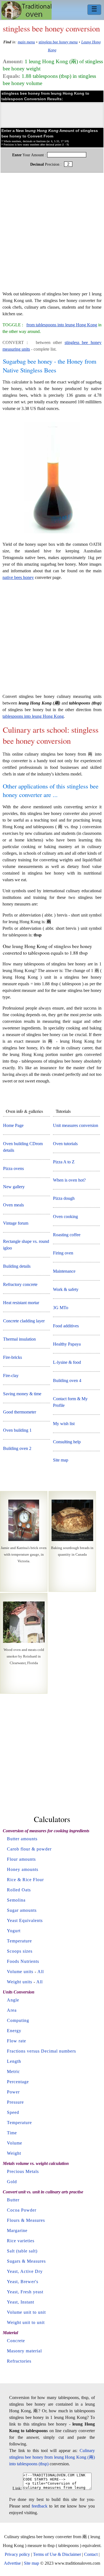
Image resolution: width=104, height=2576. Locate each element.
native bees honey (18, 577)
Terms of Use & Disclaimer (57, 2554)
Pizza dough (64, 1198)
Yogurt (14, 1931)
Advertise (12, 2563)
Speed (13, 2112)
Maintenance (64, 1271)
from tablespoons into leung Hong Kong (62, 325)
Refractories (19, 2361)
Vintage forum (16, 1223)
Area (12, 2010)
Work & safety (66, 1289)
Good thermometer (20, 1412)
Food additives (66, 1326)
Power (13, 2092)
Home (26, 10)
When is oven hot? (69, 1180)
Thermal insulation (19, 1339)
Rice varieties (21, 2241)
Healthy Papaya (67, 1344)
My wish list (64, 1424)
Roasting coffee (67, 1235)
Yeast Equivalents (25, 1920)
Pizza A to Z (64, 1162)
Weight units (20, 1982)
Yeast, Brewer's (23, 2282)
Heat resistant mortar (21, 1303)
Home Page (13, 1125)
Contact (91, 2554)
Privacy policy (17, 2554)
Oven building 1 (17, 1430)
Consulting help (67, 1442)
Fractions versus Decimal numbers (41, 2051)
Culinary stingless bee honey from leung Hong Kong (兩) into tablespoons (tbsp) (52, 2457)
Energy (14, 2031)
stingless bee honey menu (58, 42)
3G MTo (61, 1308)
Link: (17, 2488)
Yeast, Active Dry (25, 2271)
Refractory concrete (20, 1284)
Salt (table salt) (22, 2251)
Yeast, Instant (21, 2302)
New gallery (14, 1187)
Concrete (16, 2341)
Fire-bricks (12, 1357)
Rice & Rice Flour (25, 1880)
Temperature (19, 1941)
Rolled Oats (19, 1890)
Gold (12, 2182)
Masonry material (24, 2351)
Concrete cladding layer (24, 1321)
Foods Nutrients (23, 1961)
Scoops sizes (20, 1951)
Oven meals (13, 1205)
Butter (13, 2200)
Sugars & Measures (26, 2261)
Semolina (16, 1900)
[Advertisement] (52, 235)
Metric (13, 2071)
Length (14, 2061)
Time (12, 2133)
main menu (26, 42)
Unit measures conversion (76, 1125)
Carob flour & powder (29, 1849)
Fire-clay (11, 1376)
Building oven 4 (67, 1380)
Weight (14, 2153)
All (41, 1972)
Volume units (20, 1972)
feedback (40, 2506)
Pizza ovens (13, 1168)
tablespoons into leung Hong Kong (33, 716)
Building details (17, 1266)
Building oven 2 (17, 1448)
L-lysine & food (67, 1362)
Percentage (18, 2082)
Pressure (15, 2102)
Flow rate (17, 2041)
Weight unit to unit (26, 2322)
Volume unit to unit (26, 2312)
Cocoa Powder (22, 2210)
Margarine (17, 2230)
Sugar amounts (22, 1910)
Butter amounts (22, 1839)
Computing (18, 2020)
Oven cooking (65, 1216)
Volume (15, 2143)
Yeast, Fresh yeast (25, 2292)
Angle (13, 2000)
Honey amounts (23, 1869)
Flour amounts (21, 1859)
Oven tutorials (65, 1144)
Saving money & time (22, 1394)
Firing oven (63, 1253)
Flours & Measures (26, 2220)
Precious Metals (23, 2171)
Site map (61, 1460)
